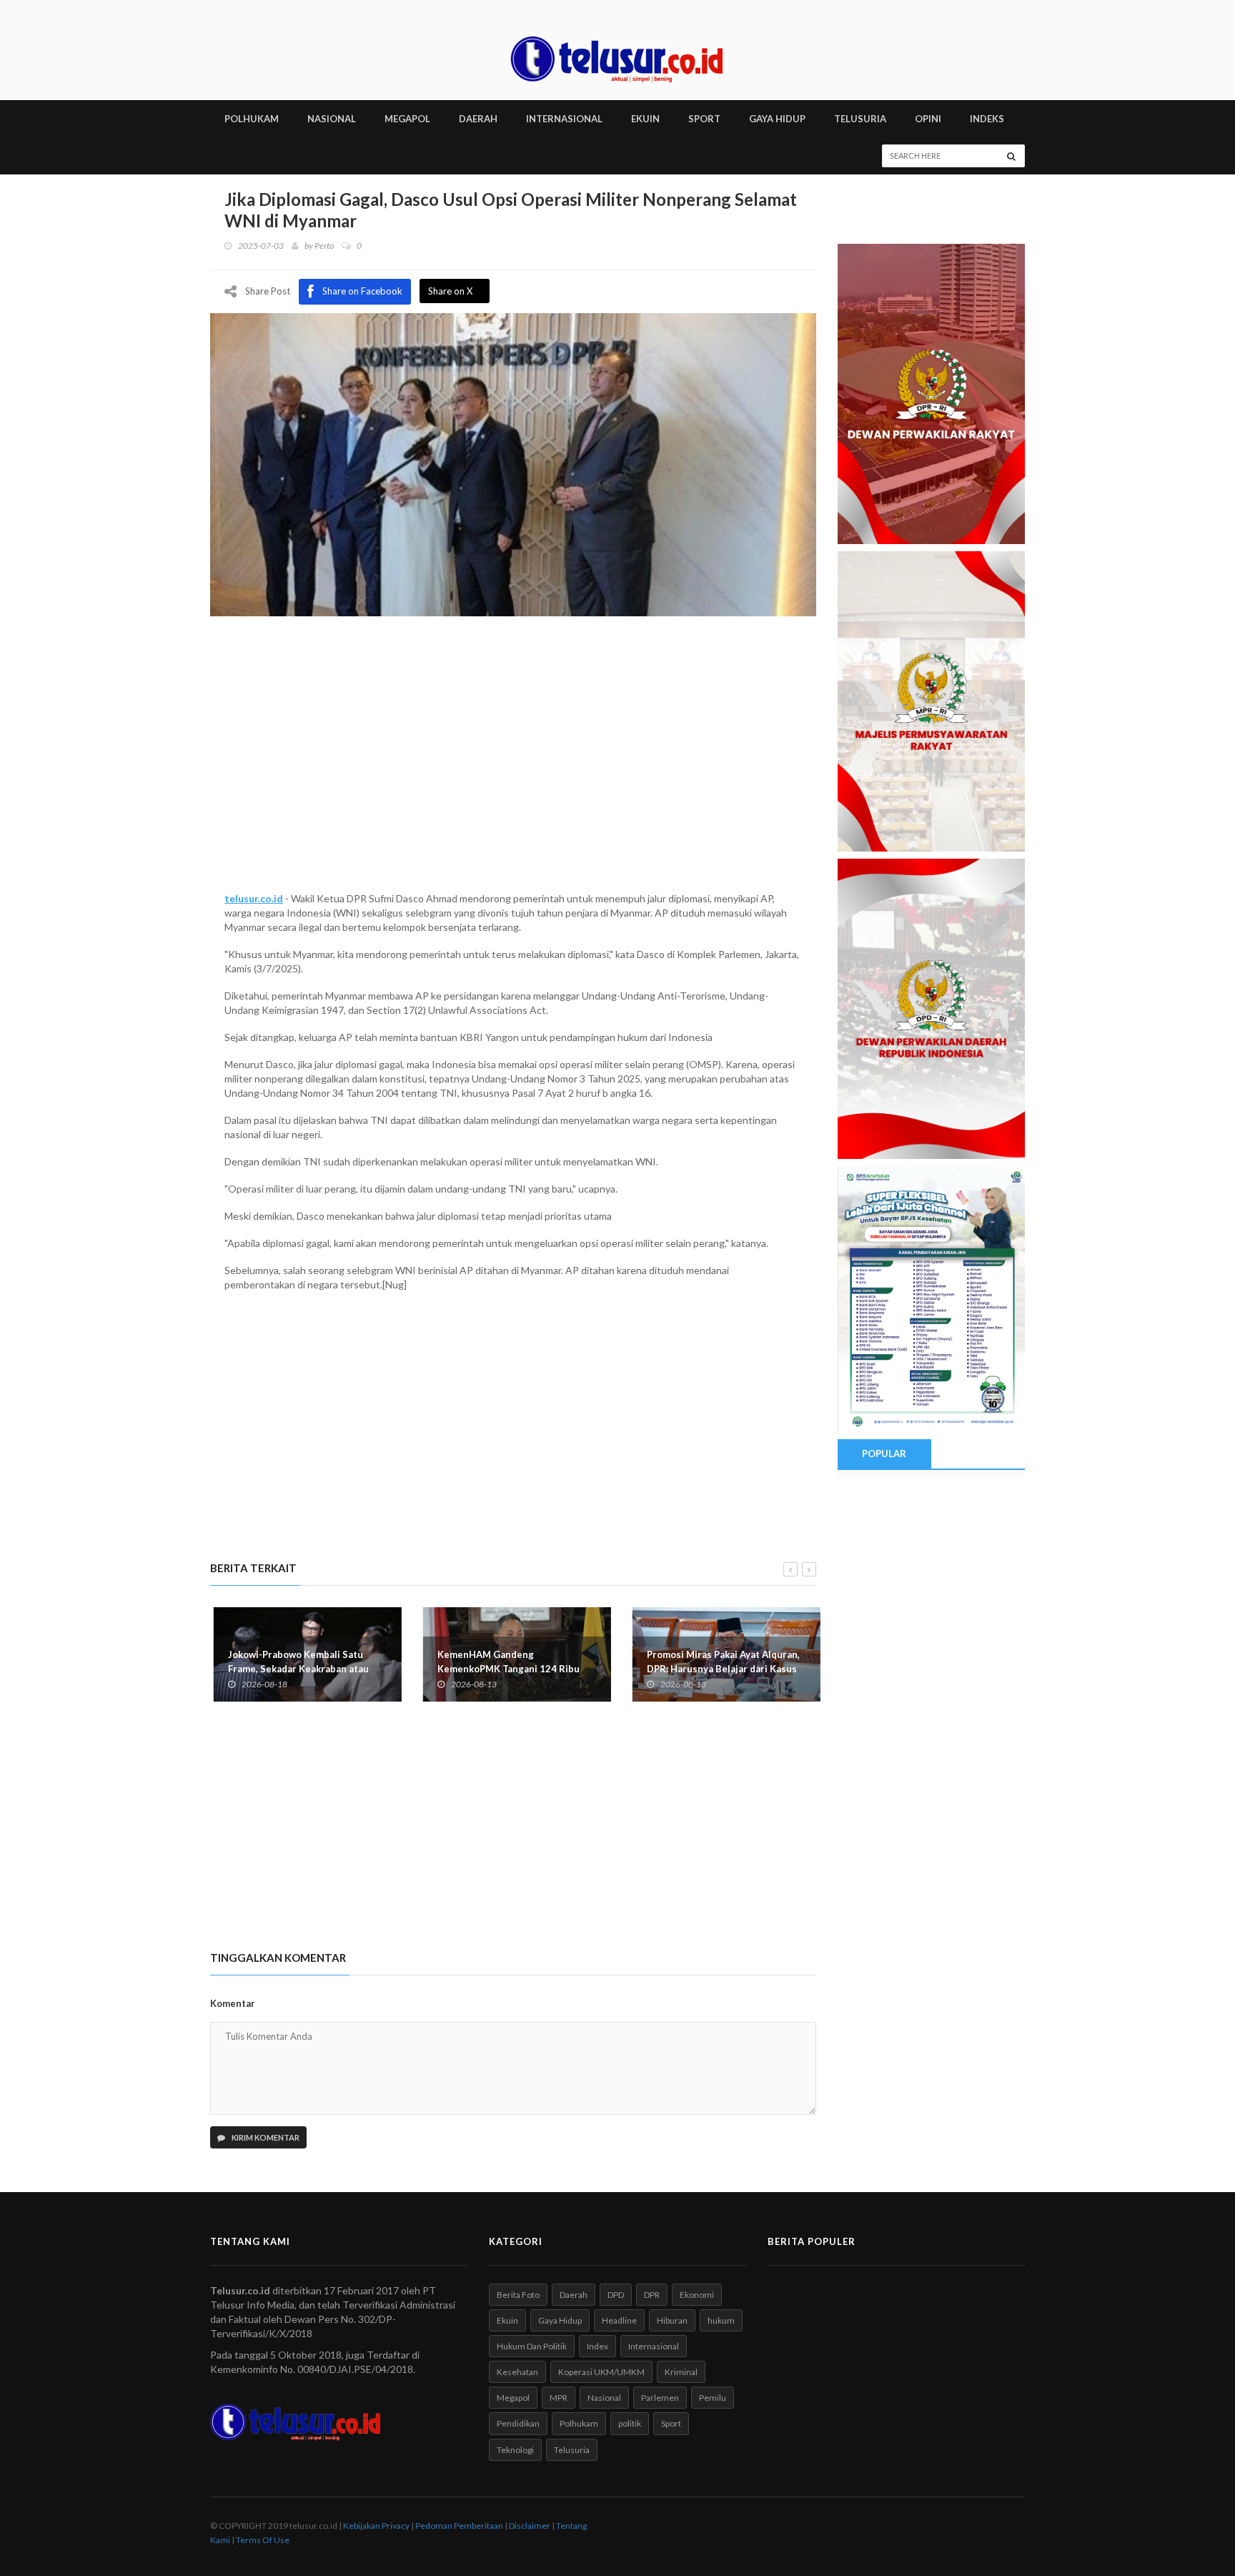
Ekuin (507, 2320)
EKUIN (645, 119)
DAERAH (478, 119)
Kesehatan (517, 2372)
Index (597, 2346)
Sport (671, 2423)
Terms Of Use (263, 2540)
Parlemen (660, 2398)
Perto (324, 246)
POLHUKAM (252, 119)
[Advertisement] (513, 770)
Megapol (513, 2398)
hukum (721, 2320)
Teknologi (515, 2450)
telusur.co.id (254, 898)
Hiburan (672, 2320)
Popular (884, 1454)
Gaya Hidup (560, 2320)
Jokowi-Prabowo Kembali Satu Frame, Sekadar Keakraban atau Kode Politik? (295, 1669)
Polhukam (579, 2423)
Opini (928, 119)
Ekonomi (697, 2295)
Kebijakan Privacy (376, 2526)
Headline (619, 2320)
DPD (616, 2295)
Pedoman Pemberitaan (459, 2526)
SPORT (704, 119)
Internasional (654, 2346)
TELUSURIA (860, 119)
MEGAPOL (407, 119)
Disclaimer (530, 2526)
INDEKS (987, 119)
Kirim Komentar (265, 2137)
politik (630, 2423)
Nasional (604, 2398)
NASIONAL (332, 119)
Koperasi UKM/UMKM (601, 2372)
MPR (559, 2398)
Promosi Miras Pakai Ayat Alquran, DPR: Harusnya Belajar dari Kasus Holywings (720, 1669)
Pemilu (713, 2398)
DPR (652, 2295)
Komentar (233, 2003)
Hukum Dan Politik (532, 2346)
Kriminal (681, 2372)
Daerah (574, 2295)
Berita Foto (518, 2295)
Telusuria (572, 2450)
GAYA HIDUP (777, 119)
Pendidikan (518, 2423)
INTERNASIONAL (564, 119)
